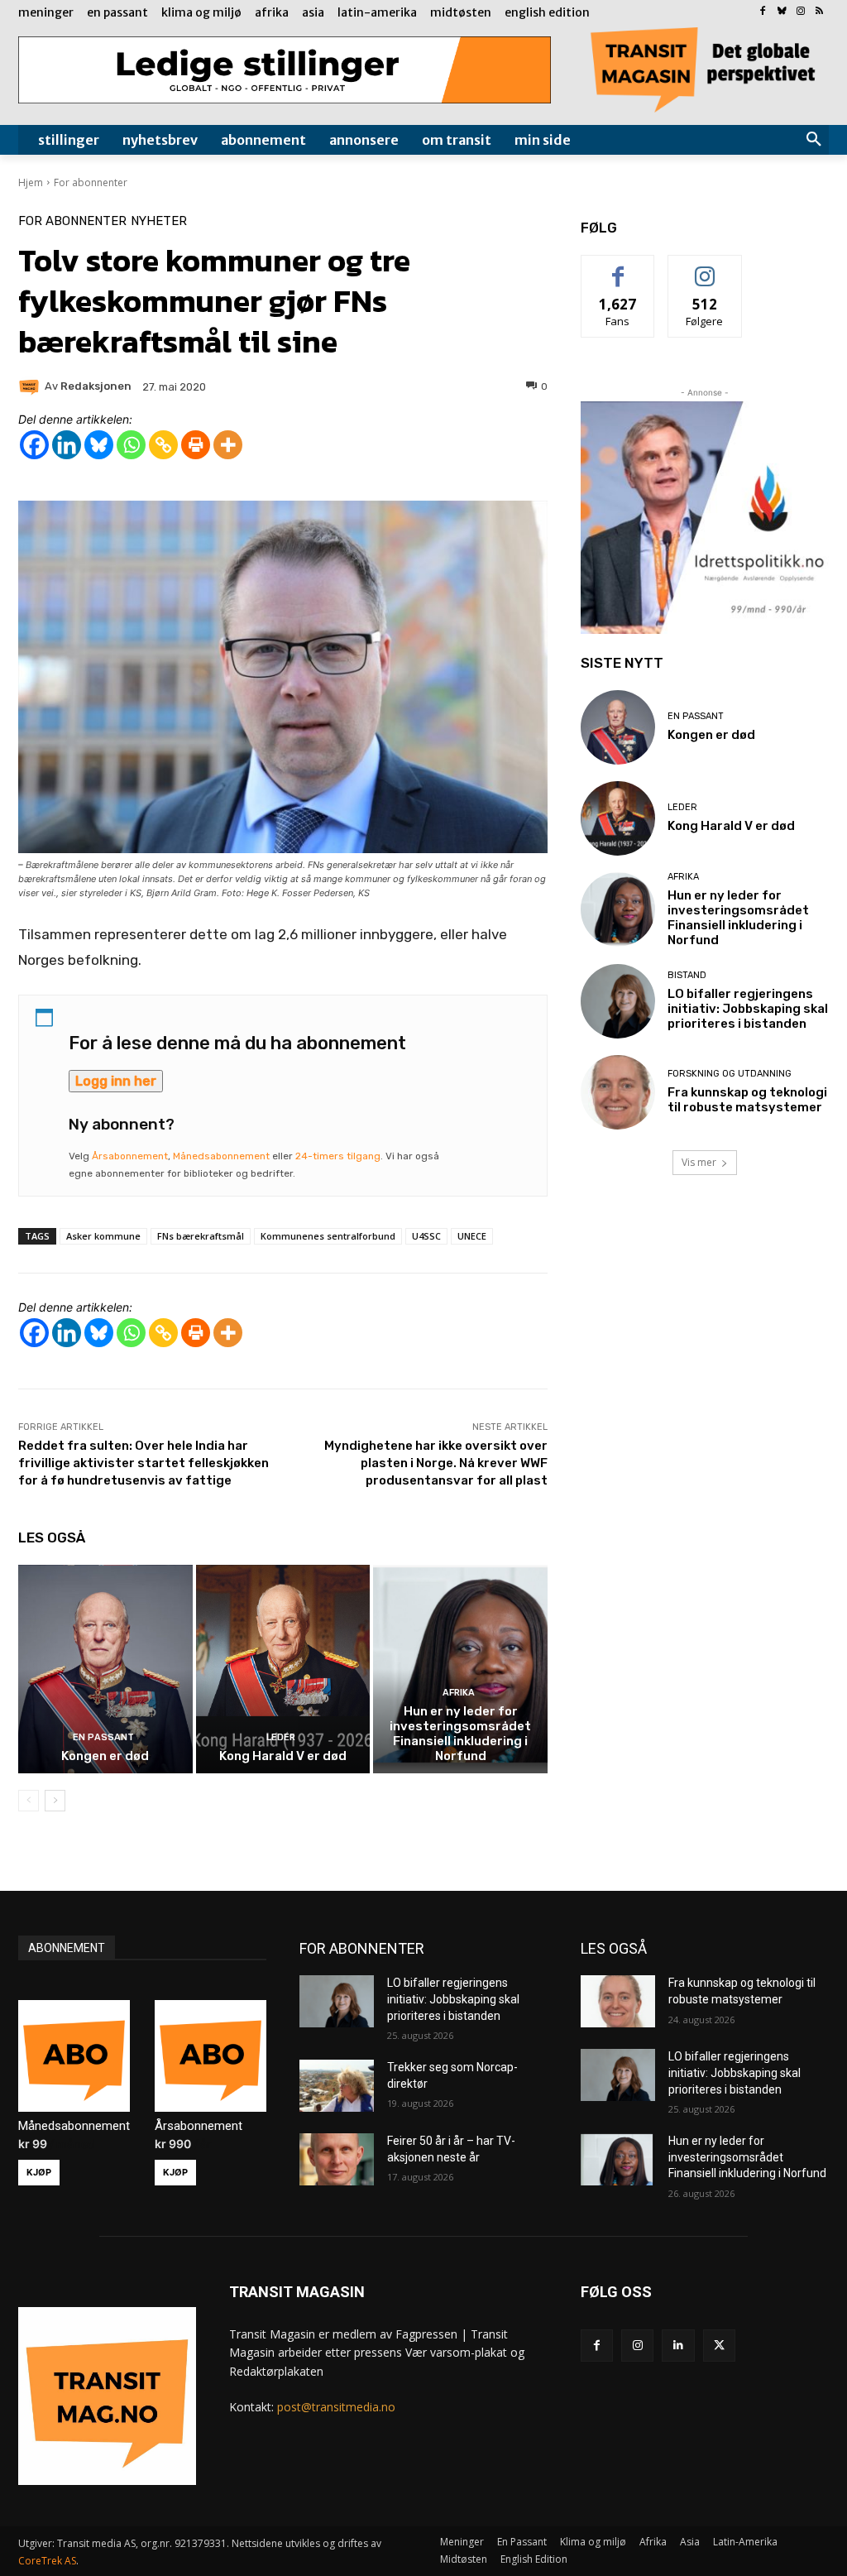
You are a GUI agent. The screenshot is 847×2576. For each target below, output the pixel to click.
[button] (814, 140)
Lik (618, 268)
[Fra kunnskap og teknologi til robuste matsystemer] (618, 1092)
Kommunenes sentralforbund (328, 1236)
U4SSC (426, 1236)
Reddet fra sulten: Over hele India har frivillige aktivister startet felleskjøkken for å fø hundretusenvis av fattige (144, 1463)
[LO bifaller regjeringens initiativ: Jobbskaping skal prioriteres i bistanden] (618, 1001)
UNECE (472, 1236)
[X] (719, 2346)
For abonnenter (91, 182)
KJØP (39, 2172)
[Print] (196, 445)
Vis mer (699, 1162)
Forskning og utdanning (730, 1074)
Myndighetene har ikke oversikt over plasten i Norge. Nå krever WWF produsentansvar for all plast (436, 1463)
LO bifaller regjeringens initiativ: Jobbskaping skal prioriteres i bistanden (748, 1009)
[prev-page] (29, 1801)
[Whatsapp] (131, 445)
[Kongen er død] (105, 1669)
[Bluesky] (782, 12)
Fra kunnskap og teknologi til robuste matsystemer (747, 1100)
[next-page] (55, 1801)
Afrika (459, 1693)
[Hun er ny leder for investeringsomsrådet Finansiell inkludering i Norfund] (460, 1669)
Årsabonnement (130, 1156)
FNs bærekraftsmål (201, 1236)
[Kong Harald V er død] (283, 1669)
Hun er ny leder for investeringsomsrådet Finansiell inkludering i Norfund (460, 1734)
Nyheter (159, 221)
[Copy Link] (163, 445)
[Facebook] (763, 12)
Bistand (687, 975)
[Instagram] (800, 12)
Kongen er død (105, 1756)
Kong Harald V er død (283, 1756)
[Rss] (819, 12)
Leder (281, 1737)
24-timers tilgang (338, 1156)
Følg (705, 268)
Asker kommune (103, 1236)
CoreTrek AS (47, 2561)
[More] (228, 445)
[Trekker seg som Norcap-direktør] (337, 2086)
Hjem (31, 182)
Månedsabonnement (221, 1156)
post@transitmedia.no (336, 2407)
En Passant (103, 1737)
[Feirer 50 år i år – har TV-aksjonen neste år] (337, 2159)
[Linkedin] (67, 445)
